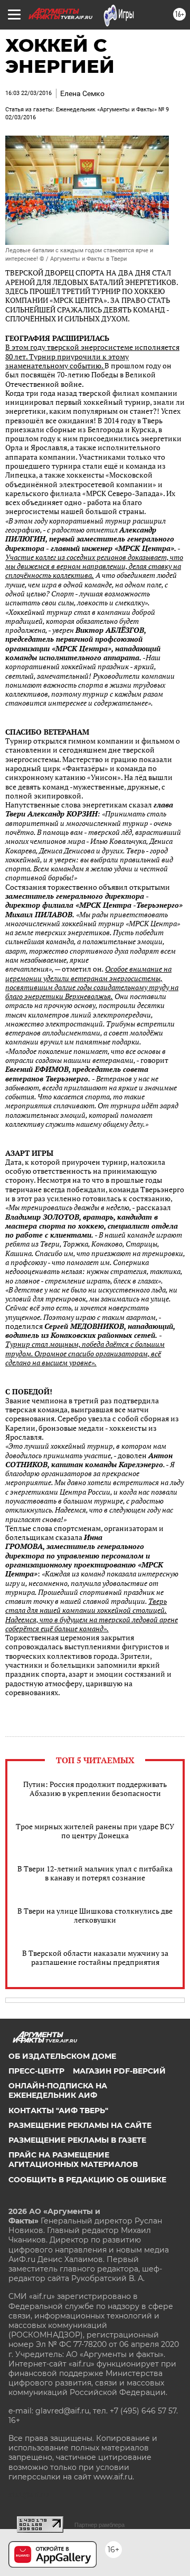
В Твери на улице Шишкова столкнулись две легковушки (95, 1915)
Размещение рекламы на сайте (80, 2125)
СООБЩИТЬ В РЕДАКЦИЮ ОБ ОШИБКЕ (87, 2180)
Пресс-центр (36, 2071)
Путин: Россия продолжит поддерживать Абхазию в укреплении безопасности (95, 1789)
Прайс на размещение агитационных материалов (73, 2160)
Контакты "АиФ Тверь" (58, 2111)
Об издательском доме (62, 2056)
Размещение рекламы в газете (77, 2140)
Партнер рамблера (99, 2525)
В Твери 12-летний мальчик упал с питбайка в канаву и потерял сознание (95, 1873)
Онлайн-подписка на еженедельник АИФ (58, 2090)
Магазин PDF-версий (119, 2071)
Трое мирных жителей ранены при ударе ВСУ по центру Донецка (95, 1831)
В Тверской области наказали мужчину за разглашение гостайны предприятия (95, 1957)
